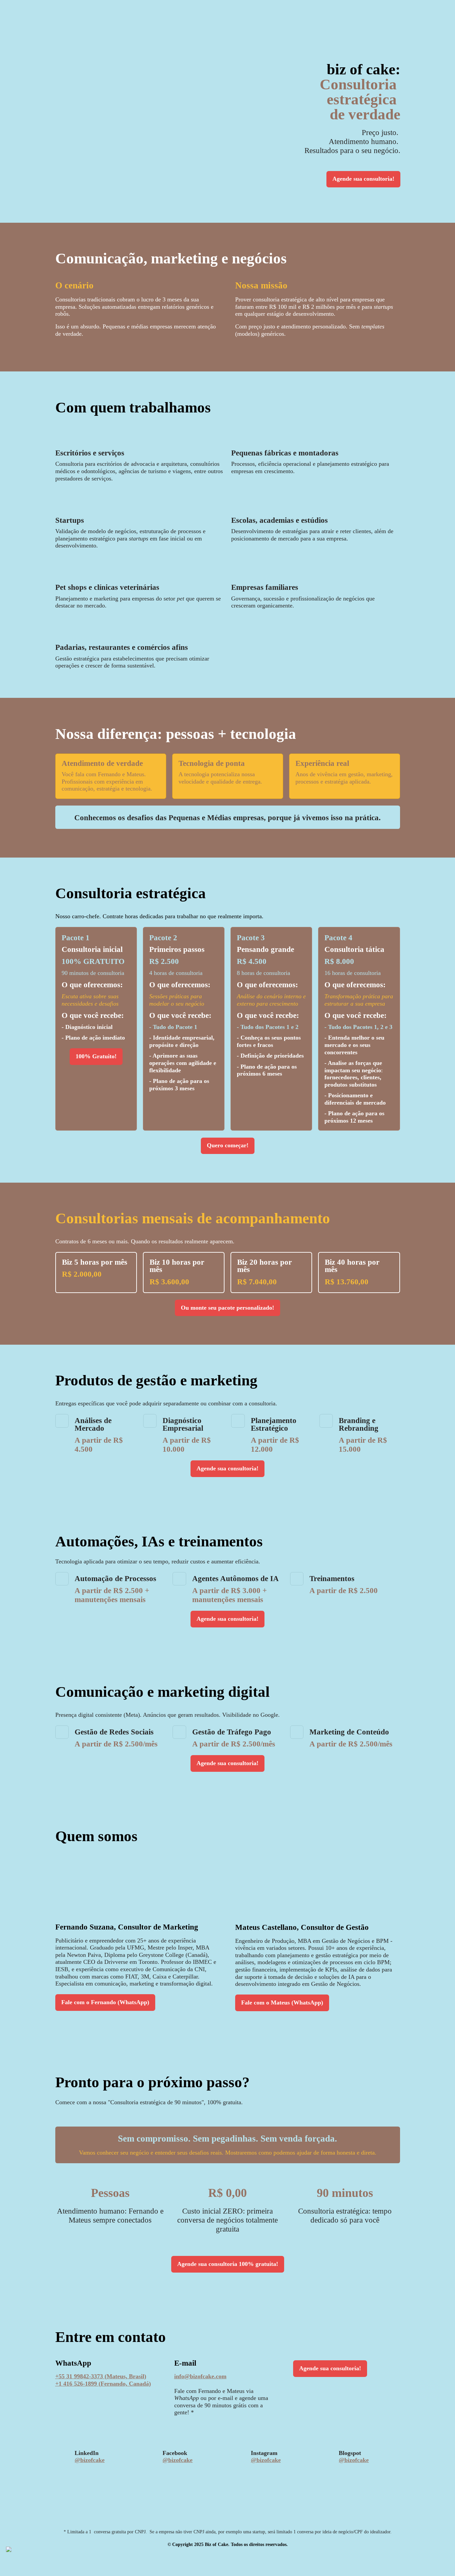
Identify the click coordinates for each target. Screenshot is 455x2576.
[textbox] (227, 1288)
